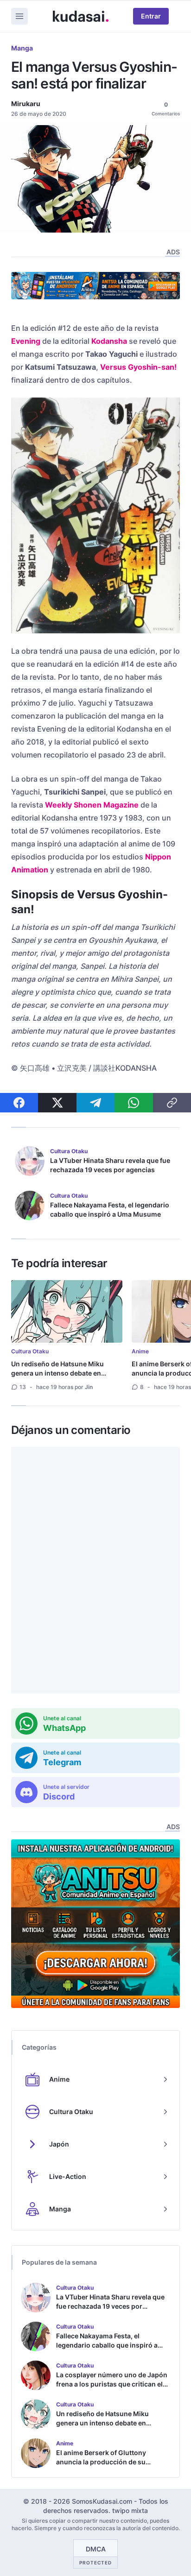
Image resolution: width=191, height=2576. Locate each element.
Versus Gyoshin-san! (138, 367)
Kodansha (109, 341)
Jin (89, 1387)
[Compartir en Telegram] (95, 1103)
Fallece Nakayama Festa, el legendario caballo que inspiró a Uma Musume (110, 1209)
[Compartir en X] (57, 1103)
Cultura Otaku (30, 1351)
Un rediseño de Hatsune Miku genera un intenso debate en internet (57, 1373)
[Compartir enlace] (172, 1103)
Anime (140, 1351)
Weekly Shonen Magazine (92, 805)
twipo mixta (130, 2510)
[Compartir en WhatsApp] (134, 1103)
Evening (26, 341)
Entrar (151, 16)
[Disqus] (95, 1570)
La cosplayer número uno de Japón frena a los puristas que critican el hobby (112, 2384)
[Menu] (19, 16)
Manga (22, 48)
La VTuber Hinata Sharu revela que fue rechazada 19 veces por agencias (110, 1165)
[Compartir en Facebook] (19, 1103)
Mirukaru (26, 104)
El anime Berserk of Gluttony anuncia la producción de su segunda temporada (101, 2462)
